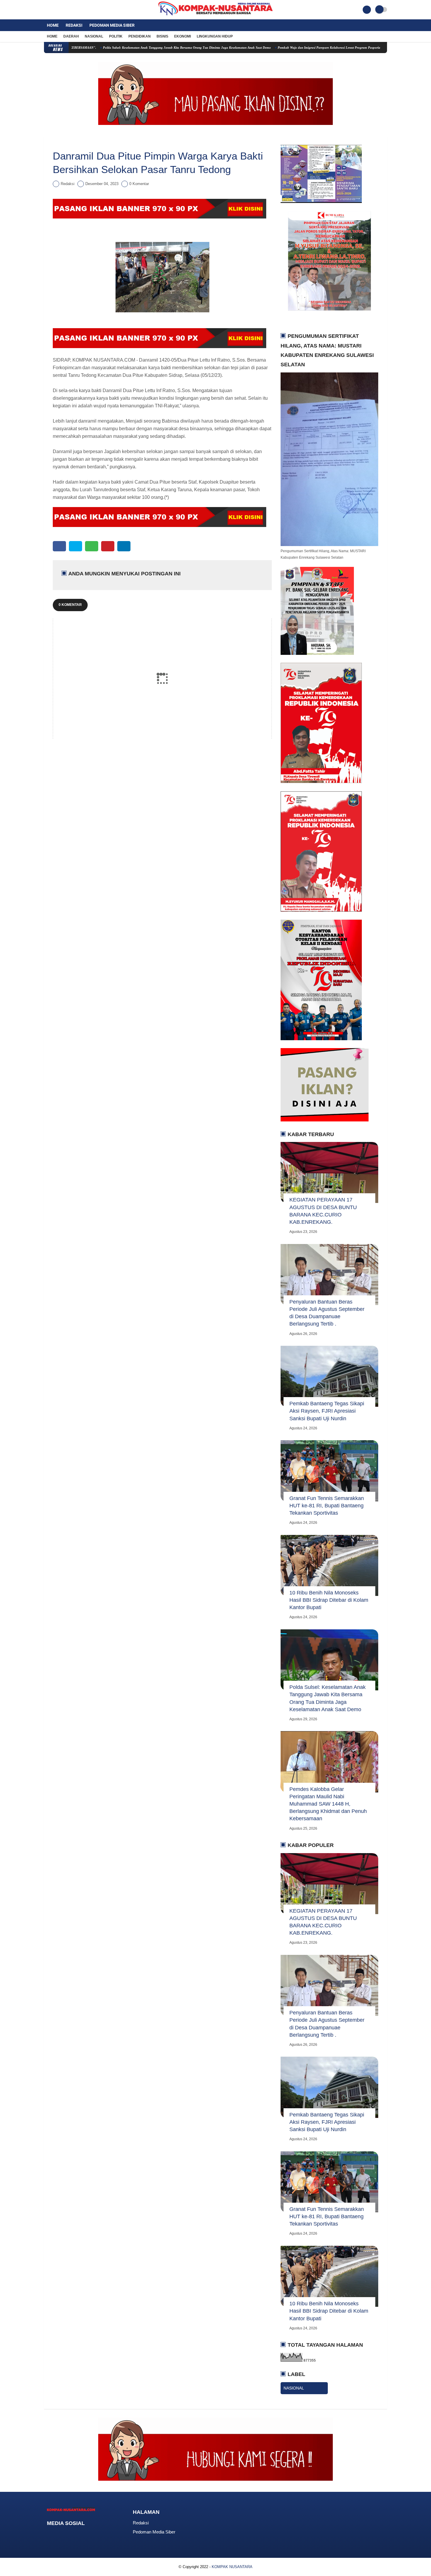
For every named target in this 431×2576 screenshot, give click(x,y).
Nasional (94, 36)
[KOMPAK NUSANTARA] (215, 16)
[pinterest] (108, 546)
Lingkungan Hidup (215, 36)
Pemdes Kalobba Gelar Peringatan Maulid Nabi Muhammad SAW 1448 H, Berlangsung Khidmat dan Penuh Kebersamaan (328, 1804)
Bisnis (162, 36)
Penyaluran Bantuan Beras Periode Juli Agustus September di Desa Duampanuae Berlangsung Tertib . (327, 1313)
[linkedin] (124, 546)
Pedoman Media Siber (112, 25)
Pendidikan (140, 36)
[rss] (96, 2534)
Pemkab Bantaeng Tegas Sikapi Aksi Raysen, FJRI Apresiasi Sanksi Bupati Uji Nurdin (327, 1411)
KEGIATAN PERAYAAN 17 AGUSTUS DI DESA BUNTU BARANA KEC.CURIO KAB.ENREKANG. (323, 1211)
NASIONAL (294, 2388)
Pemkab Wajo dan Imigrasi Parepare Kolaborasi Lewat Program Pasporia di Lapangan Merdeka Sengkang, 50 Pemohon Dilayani (301, 48)
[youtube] (69, 10)
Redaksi (74, 25)
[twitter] (54, 10)
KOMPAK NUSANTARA (232, 2567)
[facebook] (46, 10)
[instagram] (62, 10)
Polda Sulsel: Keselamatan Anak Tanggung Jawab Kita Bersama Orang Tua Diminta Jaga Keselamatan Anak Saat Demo (120, 48)
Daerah (71, 36)
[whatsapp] (92, 546)
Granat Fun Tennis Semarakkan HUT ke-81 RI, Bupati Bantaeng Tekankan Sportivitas (327, 1506)
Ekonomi (183, 36)
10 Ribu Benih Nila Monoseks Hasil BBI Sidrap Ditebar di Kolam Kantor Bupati (329, 1600)
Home (53, 25)
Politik (116, 36)
